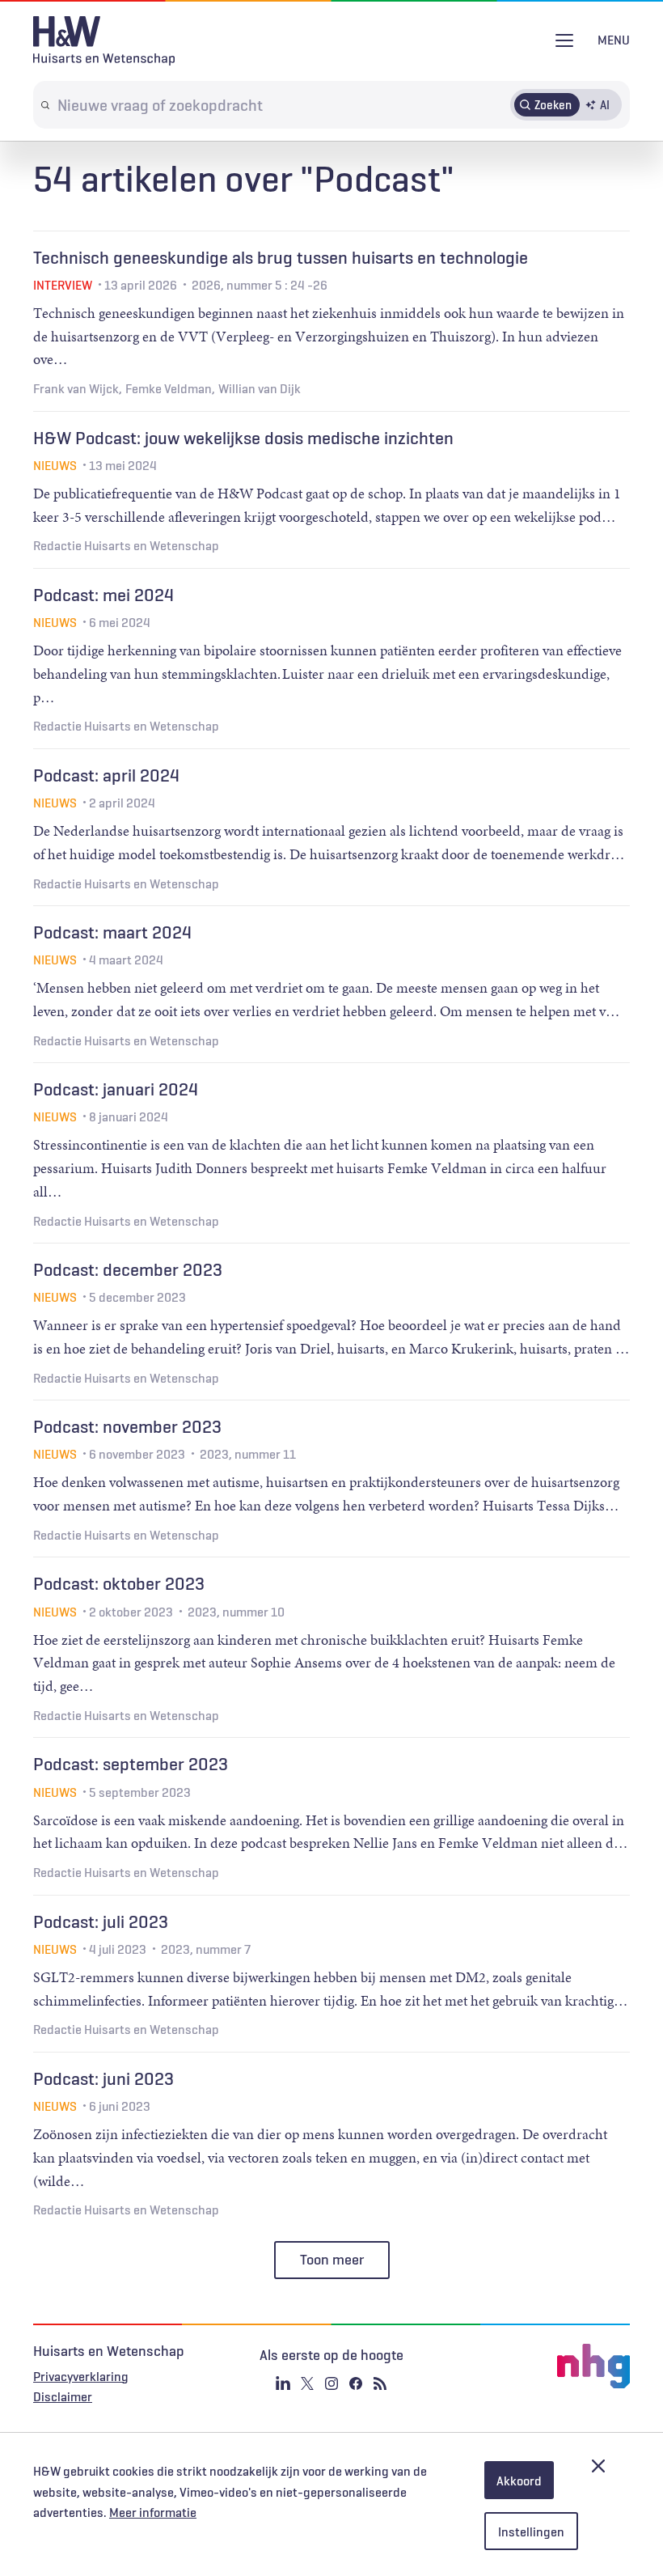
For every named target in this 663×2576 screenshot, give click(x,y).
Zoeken (553, 104)
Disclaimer (63, 2396)
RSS (380, 2383)
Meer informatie (153, 2512)
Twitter (307, 2383)
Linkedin (283, 2383)
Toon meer (332, 2260)
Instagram (331, 2383)
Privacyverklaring (81, 2376)
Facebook (356, 2383)
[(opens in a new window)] (530, 2366)
